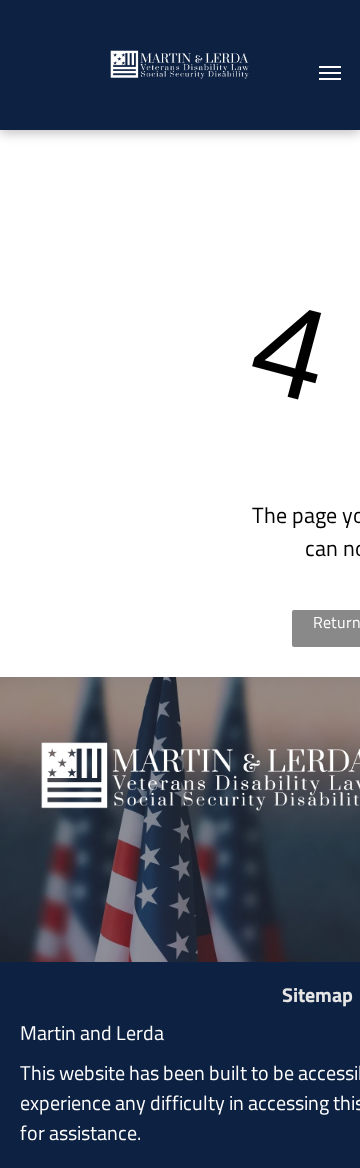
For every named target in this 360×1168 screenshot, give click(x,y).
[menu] (330, 73)
